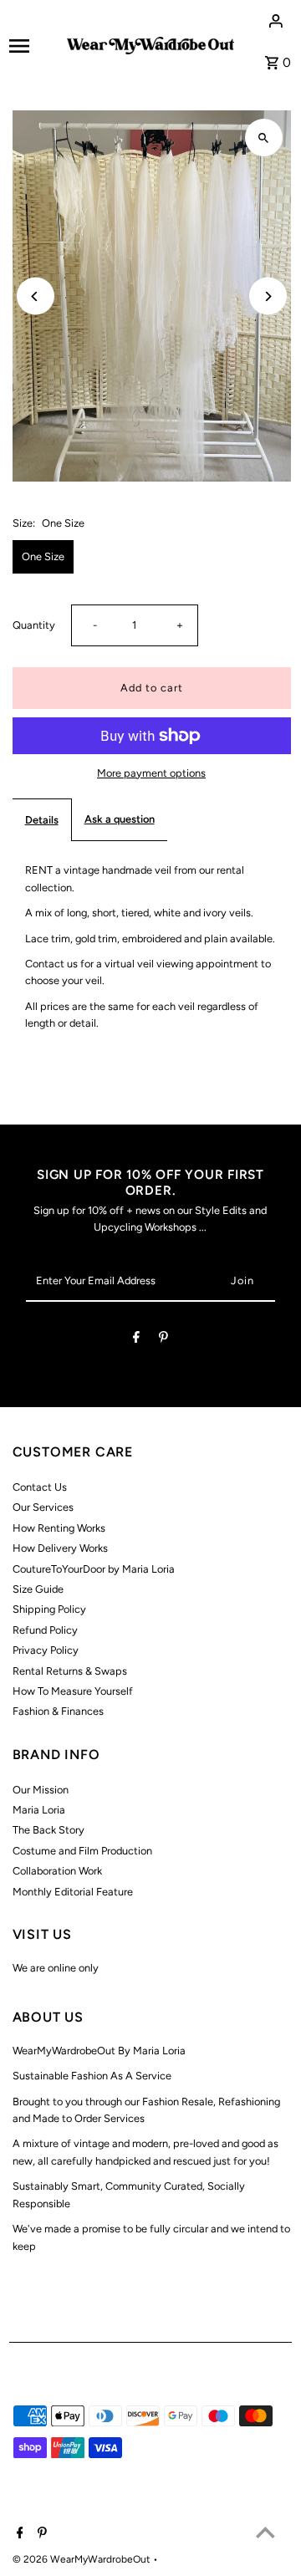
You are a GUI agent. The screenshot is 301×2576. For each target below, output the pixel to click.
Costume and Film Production (82, 1851)
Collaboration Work (57, 1871)
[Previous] (36, 296)
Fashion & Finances (58, 1711)
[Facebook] (136, 1340)
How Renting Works (59, 1528)
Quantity (34, 625)
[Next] (268, 296)
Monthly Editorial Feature (73, 1892)
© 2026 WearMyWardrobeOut (83, 2559)
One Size (43, 556)
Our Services (43, 1507)
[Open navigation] (33, 46)
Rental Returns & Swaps (70, 1671)
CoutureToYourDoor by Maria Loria (94, 1569)
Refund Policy (45, 1630)
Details (42, 820)
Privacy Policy (46, 1650)
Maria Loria (39, 1810)
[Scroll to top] (265, 2532)
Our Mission (41, 1790)
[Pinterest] (163, 1340)
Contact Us (40, 1487)
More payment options (151, 773)
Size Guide (38, 1589)
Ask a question (120, 819)
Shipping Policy (49, 1609)
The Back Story (48, 1830)
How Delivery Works (60, 1548)
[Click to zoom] (264, 138)
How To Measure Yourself (73, 1691)
